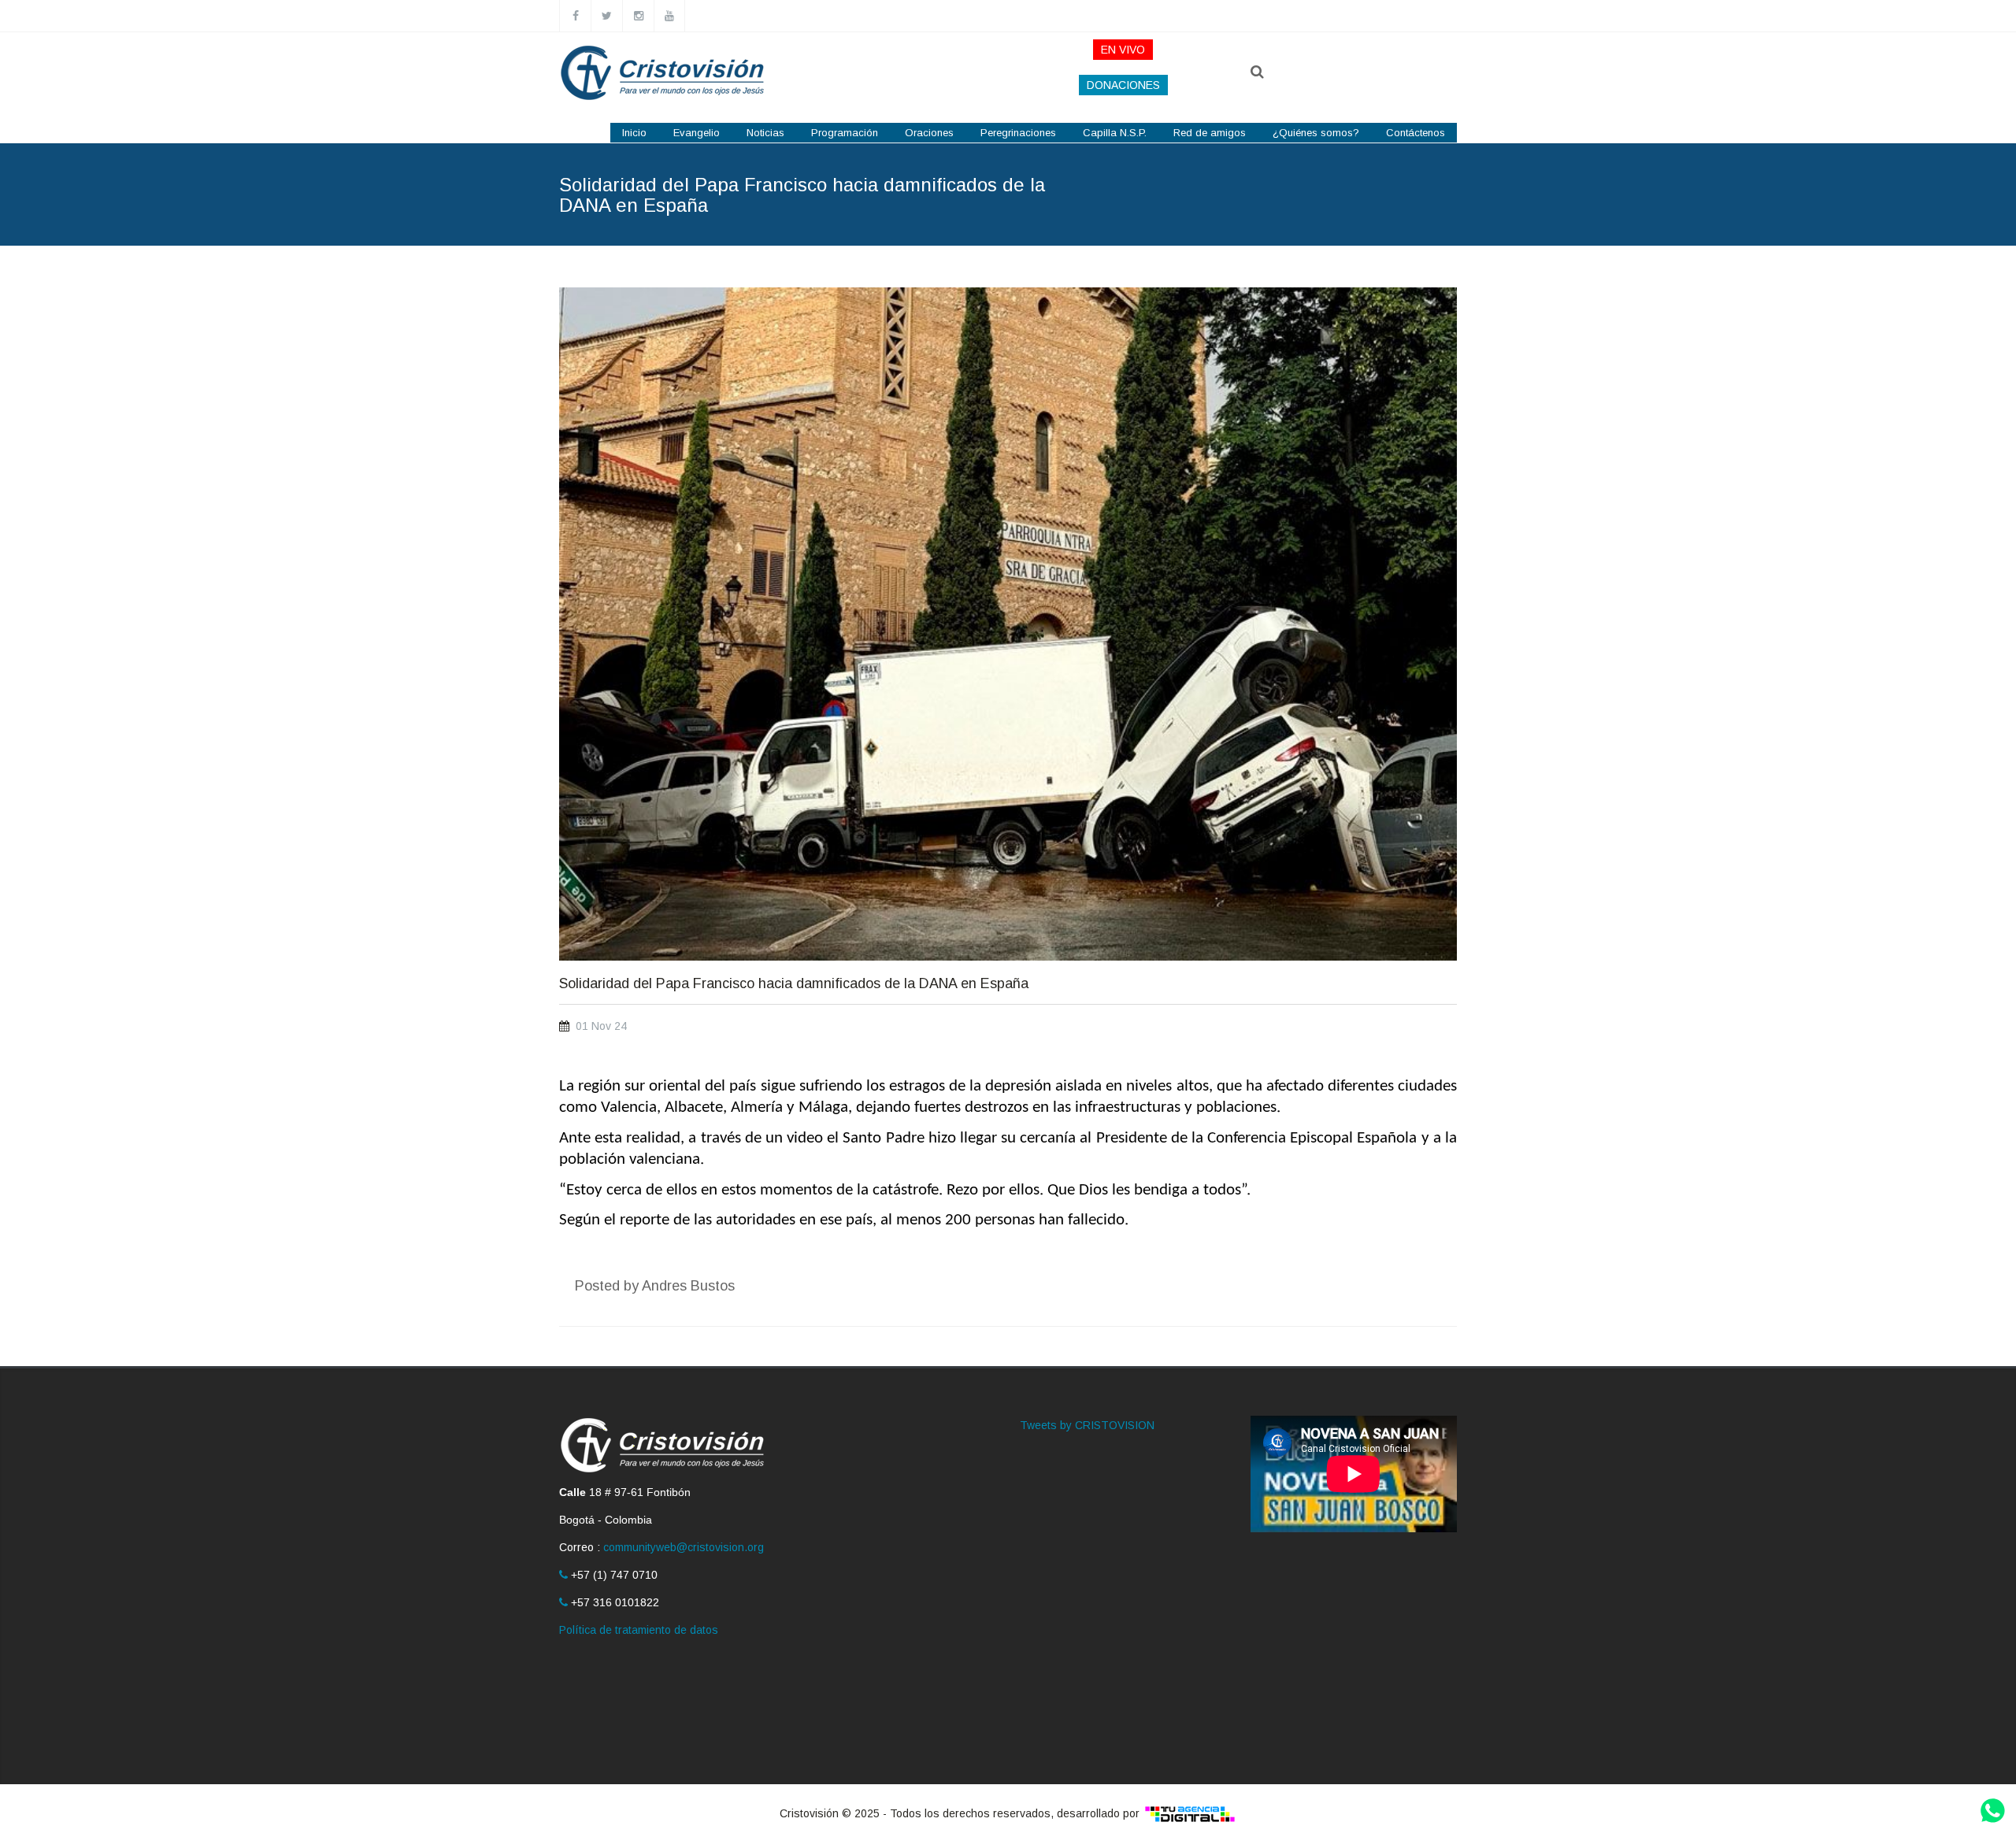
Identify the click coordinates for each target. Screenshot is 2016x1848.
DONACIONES (1123, 85)
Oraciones (929, 133)
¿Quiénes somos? (1316, 133)
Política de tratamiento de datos (639, 1630)
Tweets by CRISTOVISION (1087, 1425)
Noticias (765, 133)
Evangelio (697, 133)
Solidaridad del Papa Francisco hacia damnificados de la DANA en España (794, 984)
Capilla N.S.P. (1115, 133)
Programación (845, 133)
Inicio (634, 133)
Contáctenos (1416, 133)
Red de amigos (1210, 133)
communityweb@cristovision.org (684, 1547)
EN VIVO (1123, 50)
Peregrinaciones (1018, 133)
